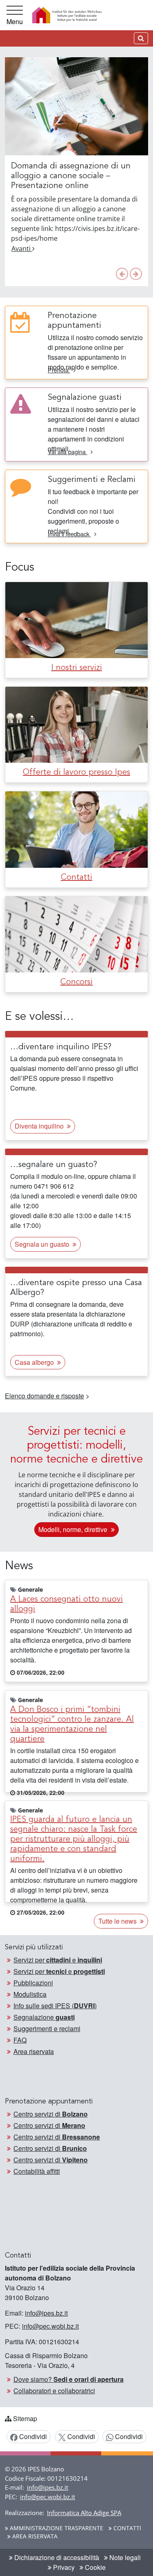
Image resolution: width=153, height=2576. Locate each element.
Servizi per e (58, 1960)
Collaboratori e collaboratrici (54, 2391)
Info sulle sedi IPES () (55, 2006)
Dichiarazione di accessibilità (56, 2557)
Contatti (76, 878)
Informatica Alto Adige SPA (84, 2513)
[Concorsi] (76, 933)
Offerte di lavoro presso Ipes (76, 773)
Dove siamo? (69, 2379)
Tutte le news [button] (118, 1921)
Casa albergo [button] (35, 1362)
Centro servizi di (51, 2114)
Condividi (32, 2436)
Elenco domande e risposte (44, 1396)
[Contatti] (76, 829)
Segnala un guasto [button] (43, 1244)
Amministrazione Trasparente (56, 2528)
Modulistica (30, 1994)
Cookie (94, 2567)
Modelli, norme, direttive (74, 1529)
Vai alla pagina (68, 451)
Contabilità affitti (37, 2171)
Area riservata (34, 2051)
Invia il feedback (69, 534)
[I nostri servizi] (76, 619)
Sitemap (25, 2418)
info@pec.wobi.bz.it (50, 2326)
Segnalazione (44, 2017)
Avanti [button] (22, 249)
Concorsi (76, 982)
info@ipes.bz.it (46, 2313)
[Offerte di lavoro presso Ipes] (76, 724)
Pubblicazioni (33, 1983)
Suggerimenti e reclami (47, 2028)
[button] (122, 274)
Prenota (59, 370)
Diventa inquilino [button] (40, 1126)
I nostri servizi (77, 668)
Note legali (124, 2557)
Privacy (63, 2567)
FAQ (20, 2040)
